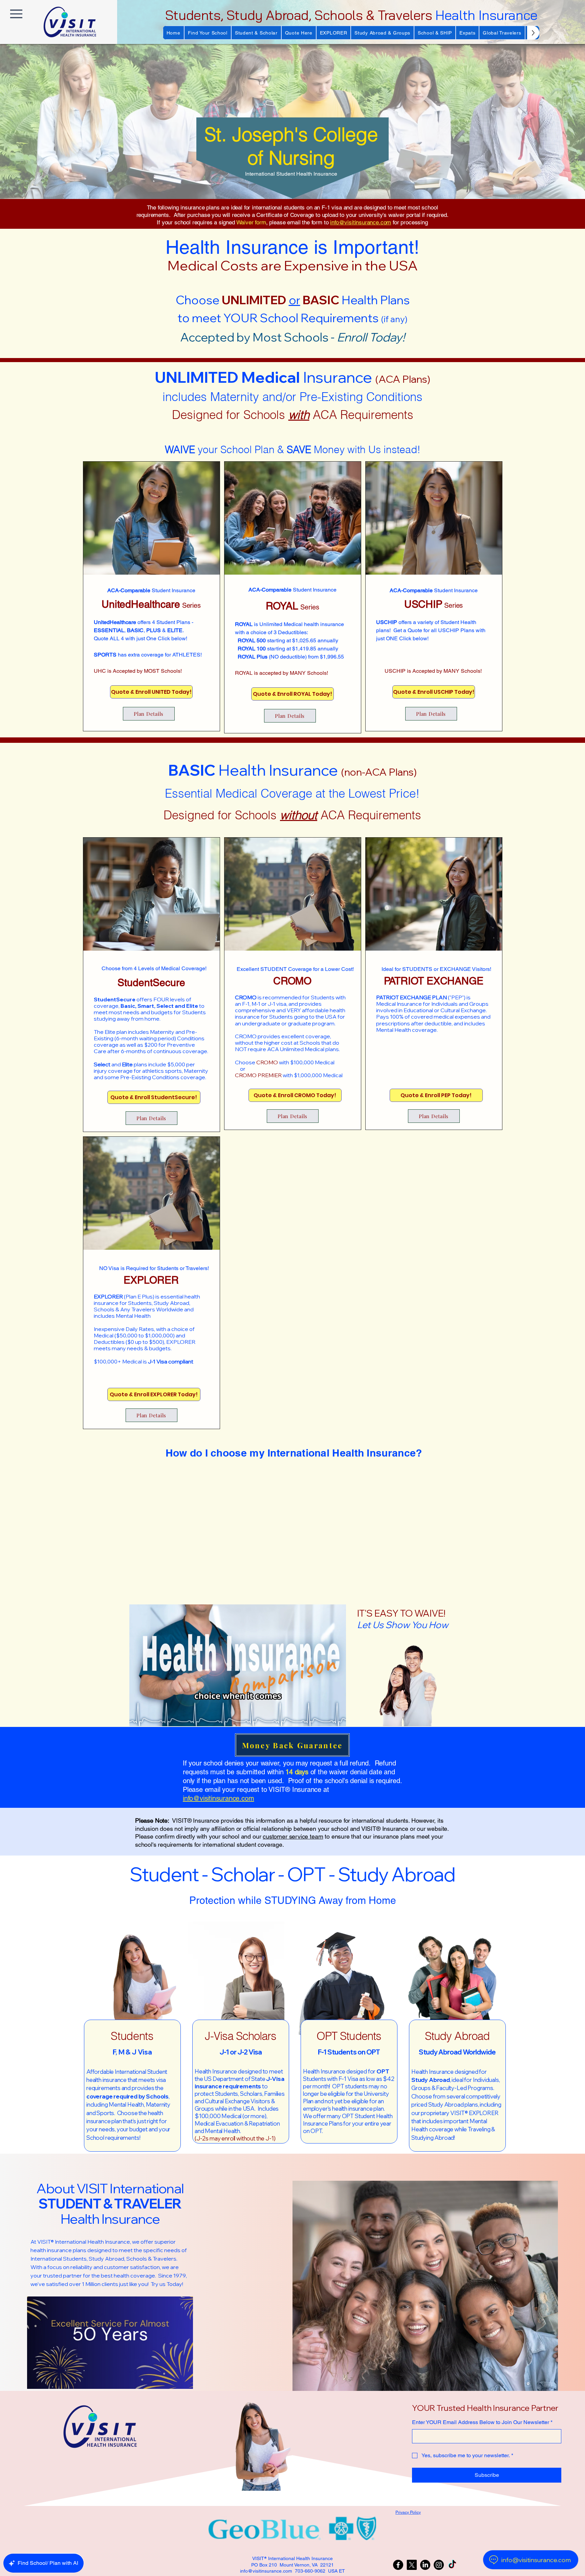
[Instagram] (439, 2565)
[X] (412, 2565)
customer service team (293, 1836)
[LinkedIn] (425, 2565)
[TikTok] (452, 2565)
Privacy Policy (408, 2512)
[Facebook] (398, 2565)
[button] (208, 33)
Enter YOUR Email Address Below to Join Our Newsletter (482, 2422)
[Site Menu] (16, 14)
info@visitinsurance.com (361, 222)
